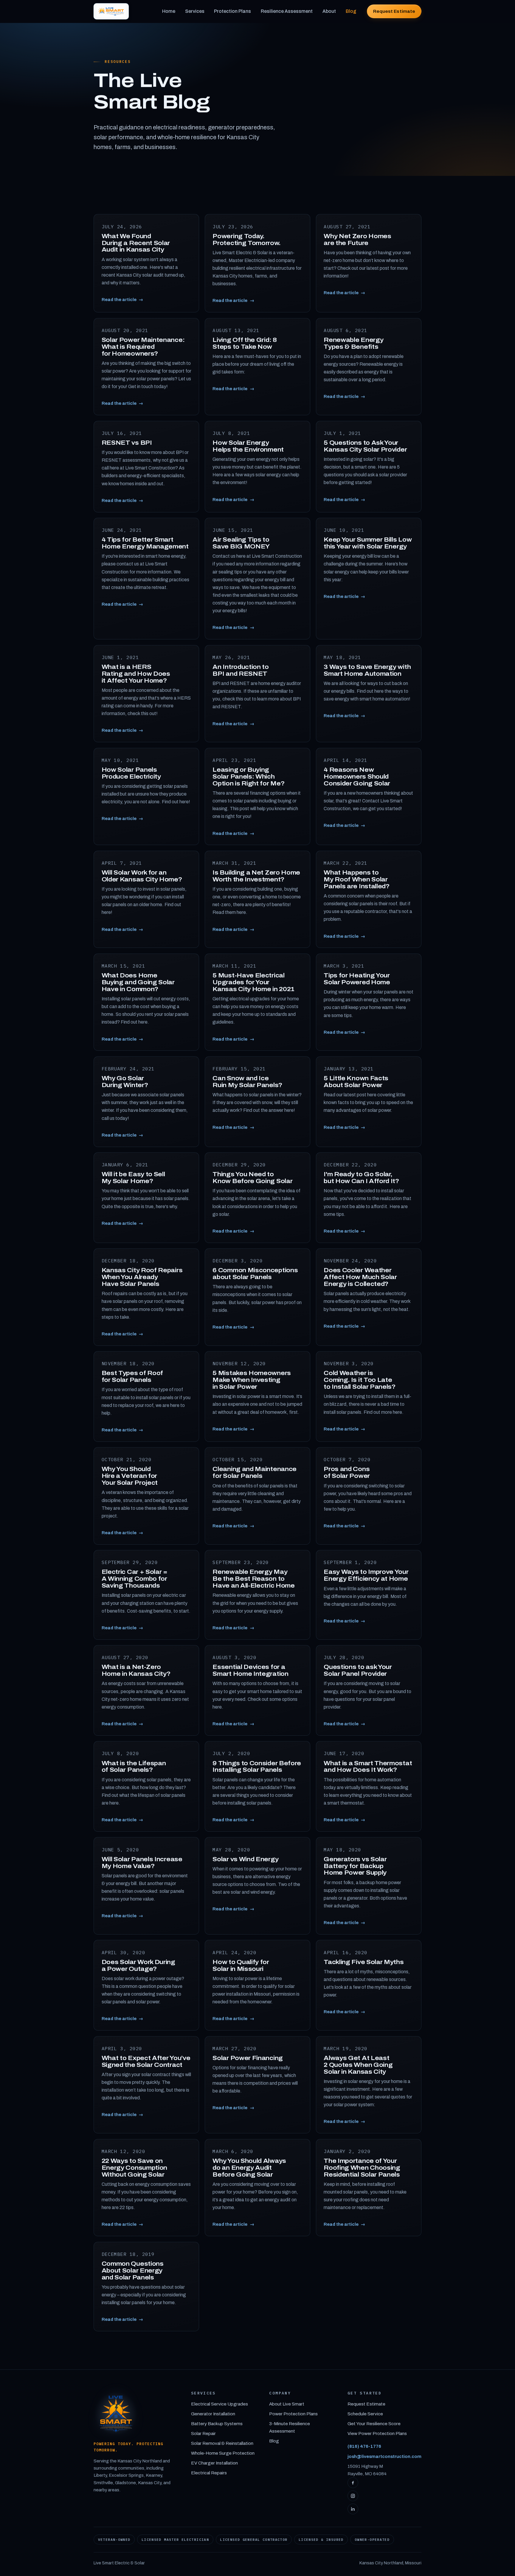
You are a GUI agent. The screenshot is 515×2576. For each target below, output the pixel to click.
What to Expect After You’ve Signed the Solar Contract (146, 2061)
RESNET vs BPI (127, 443)
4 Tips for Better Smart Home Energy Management (145, 543)
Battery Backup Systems (217, 2424)
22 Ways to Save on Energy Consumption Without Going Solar (134, 2168)
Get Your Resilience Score (374, 2424)
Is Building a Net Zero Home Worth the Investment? (256, 876)
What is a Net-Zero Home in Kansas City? (136, 1670)
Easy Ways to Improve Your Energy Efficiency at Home (366, 1575)
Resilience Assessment (287, 11)
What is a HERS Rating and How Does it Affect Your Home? (136, 674)
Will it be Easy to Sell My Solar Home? (133, 1178)
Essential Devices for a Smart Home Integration (250, 1670)
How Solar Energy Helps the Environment (248, 446)
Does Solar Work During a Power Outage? (138, 1965)
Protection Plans (232, 11)
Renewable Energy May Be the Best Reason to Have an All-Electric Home (253, 1579)
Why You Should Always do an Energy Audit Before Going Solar (249, 2168)
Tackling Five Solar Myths (364, 1962)
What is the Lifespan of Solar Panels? (134, 1767)
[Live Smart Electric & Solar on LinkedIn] (353, 2509)
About (329, 11)
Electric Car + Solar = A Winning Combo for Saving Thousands (135, 1579)
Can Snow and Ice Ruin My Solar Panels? (247, 1082)
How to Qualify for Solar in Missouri (241, 1965)
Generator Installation (213, 2414)
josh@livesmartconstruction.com (384, 2456)
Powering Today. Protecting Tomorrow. (246, 240)
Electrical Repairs (209, 2473)
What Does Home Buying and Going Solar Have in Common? (138, 982)
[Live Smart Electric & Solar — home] (111, 11)
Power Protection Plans (293, 2414)
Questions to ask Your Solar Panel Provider (358, 1670)
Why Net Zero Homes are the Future (357, 240)
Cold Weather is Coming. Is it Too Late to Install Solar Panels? (360, 1380)
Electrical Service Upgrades (220, 2404)
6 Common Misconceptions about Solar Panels (255, 1274)
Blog (351, 11)
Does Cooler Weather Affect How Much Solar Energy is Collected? (360, 1277)
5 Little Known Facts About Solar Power (356, 1082)
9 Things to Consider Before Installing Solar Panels (257, 1767)
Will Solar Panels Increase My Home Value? (142, 1863)
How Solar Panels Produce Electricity (131, 773)
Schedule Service (365, 2414)
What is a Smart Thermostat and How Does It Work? (368, 1767)
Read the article (122, 300)
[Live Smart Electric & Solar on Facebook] (353, 2483)
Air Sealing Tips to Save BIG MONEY (241, 543)
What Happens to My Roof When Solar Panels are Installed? (357, 879)
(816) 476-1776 (364, 2446)
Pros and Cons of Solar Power (347, 1472)
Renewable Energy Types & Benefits (353, 343)
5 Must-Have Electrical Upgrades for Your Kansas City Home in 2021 (253, 982)
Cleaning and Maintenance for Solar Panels (255, 1472)
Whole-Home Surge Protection (223, 2453)
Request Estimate (394, 11)
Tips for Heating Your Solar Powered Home (357, 979)
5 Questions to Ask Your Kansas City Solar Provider (365, 446)
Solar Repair (203, 2434)
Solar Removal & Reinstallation (222, 2443)
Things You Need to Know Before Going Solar (252, 1178)
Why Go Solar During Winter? (125, 1082)
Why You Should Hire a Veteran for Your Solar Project (130, 1476)
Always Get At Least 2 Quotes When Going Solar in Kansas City (358, 2065)
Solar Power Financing (248, 2058)
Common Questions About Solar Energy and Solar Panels (133, 2270)
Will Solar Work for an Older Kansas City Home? (142, 876)
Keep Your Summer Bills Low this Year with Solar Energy (368, 543)
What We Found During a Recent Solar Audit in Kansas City (136, 243)
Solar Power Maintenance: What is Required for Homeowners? (143, 347)
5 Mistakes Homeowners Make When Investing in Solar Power (252, 1380)
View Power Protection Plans (377, 2434)
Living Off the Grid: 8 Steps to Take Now (245, 343)
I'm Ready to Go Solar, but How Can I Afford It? (361, 1178)
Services (195, 11)
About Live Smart (287, 2404)
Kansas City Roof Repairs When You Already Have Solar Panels (142, 1277)
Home (169, 11)
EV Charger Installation (214, 2463)
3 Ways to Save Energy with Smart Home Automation (367, 670)
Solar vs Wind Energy (245, 1859)
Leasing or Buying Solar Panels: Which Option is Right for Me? (248, 776)
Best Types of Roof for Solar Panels (132, 1376)
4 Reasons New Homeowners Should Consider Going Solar (357, 776)
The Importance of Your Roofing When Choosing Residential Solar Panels (362, 2168)
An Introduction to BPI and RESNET (241, 670)
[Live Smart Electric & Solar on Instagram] (353, 2496)
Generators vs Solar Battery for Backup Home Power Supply (355, 1866)
